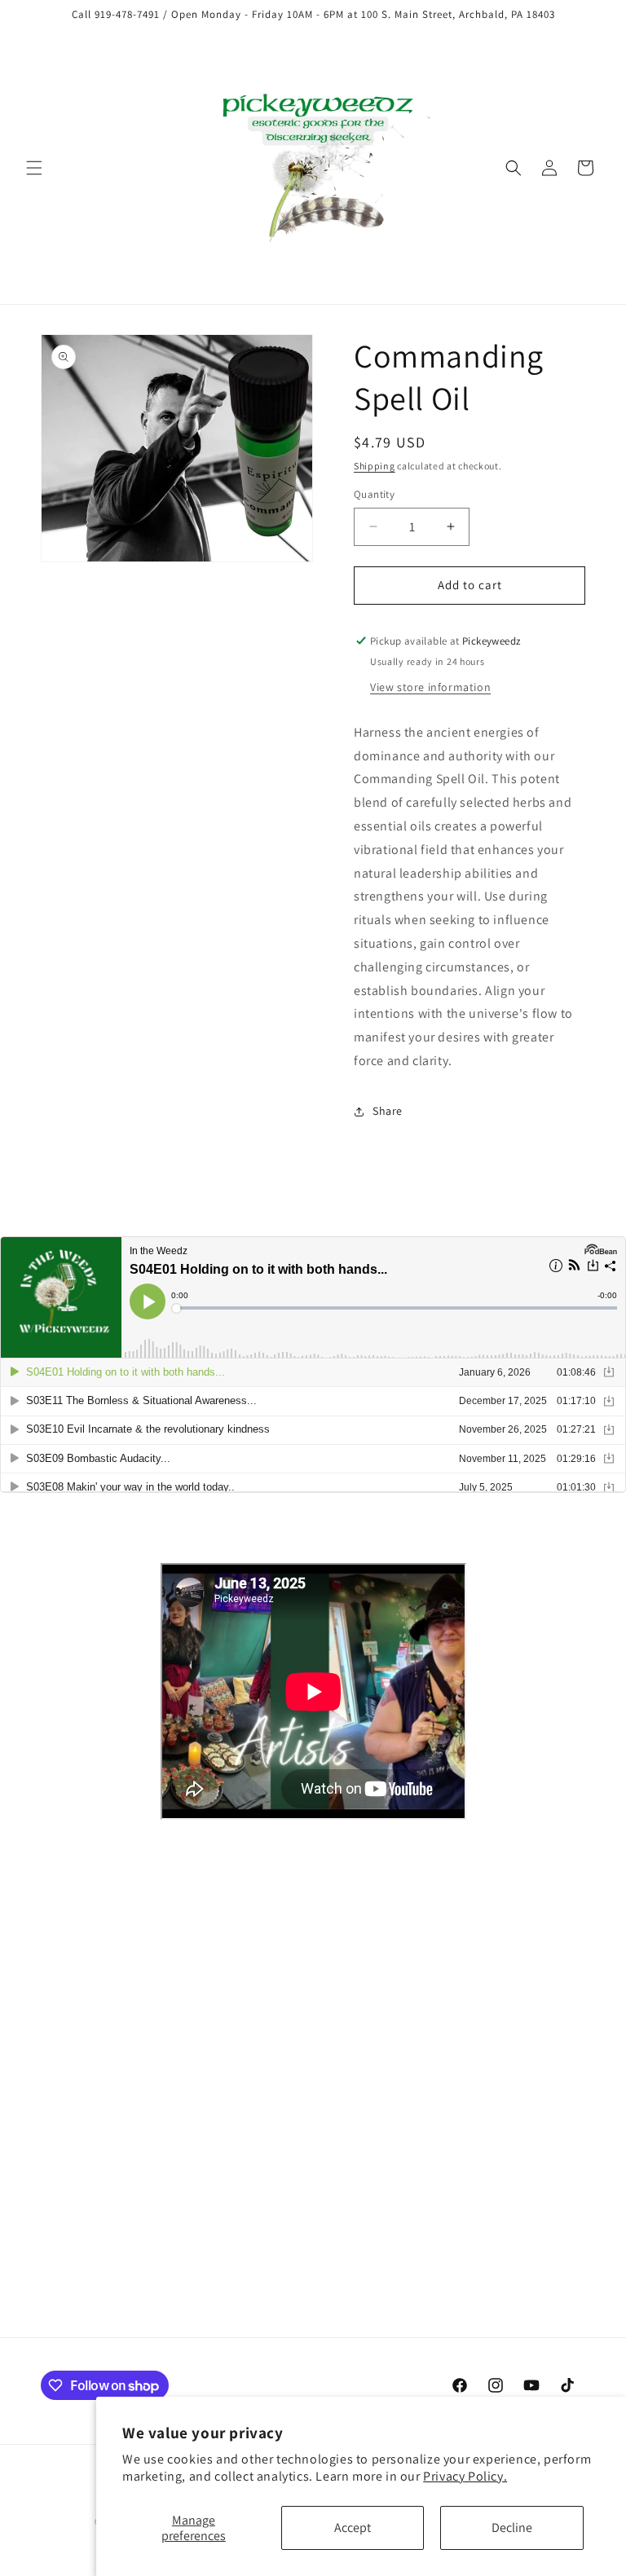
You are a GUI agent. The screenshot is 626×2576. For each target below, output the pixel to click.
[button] (34, 168)
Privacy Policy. (465, 2476)
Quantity (374, 494)
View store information (430, 687)
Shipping (375, 466)
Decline (512, 2528)
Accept (353, 2528)
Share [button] (388, 1111)
